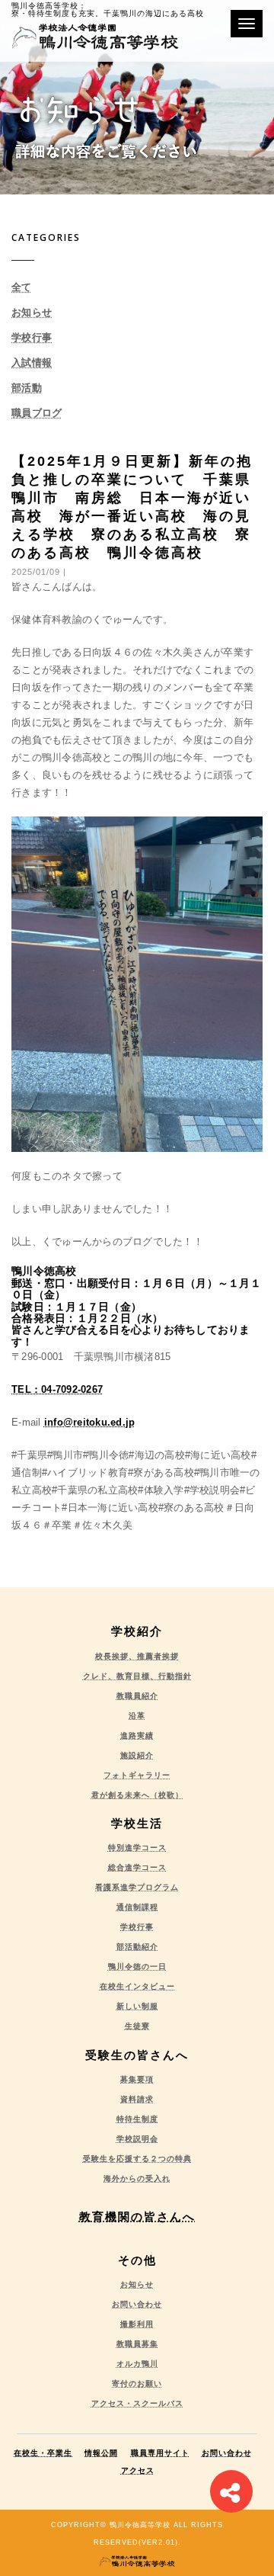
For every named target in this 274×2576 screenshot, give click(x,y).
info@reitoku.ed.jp (90, 1422)
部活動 (27, 388)
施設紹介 (137, 1755)
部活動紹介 (137, 1947)
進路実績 (137, 1736)
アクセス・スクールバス (137, 2403)
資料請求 (137, 2099)
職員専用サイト (160, 2453)
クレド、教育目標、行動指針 (137, 1676)
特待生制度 (137, 2119)
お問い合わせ (137, 2304)
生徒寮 (137, 2026)
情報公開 (101, 2453)
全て (22, 287)
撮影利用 (137, 2324)
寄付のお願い (137, 2384)
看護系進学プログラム (137, 1887)
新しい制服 (137, 2006)
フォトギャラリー (137, 1775)
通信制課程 (137, 1907)
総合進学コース (137, 1867)
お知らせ (32, 312)
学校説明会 (137, 2139)
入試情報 (32, 363)
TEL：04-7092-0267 (57, 1389)
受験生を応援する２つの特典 (137, 2159)
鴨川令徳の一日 (137, 1966)
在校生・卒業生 (43, 2453)
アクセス (138, 2470)
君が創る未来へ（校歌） (137, 1795)
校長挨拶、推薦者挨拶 (137, 1656)
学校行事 (32, 337)
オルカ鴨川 (137, 2364)
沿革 (137, 1716)
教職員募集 (137, 2344)
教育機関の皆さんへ (137, 2217)
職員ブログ (37, 413)
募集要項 (137, 2079)
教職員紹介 (137, 1696)
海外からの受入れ (137, 2178)
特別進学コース (137, 1848)
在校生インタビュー (137, 1986)
